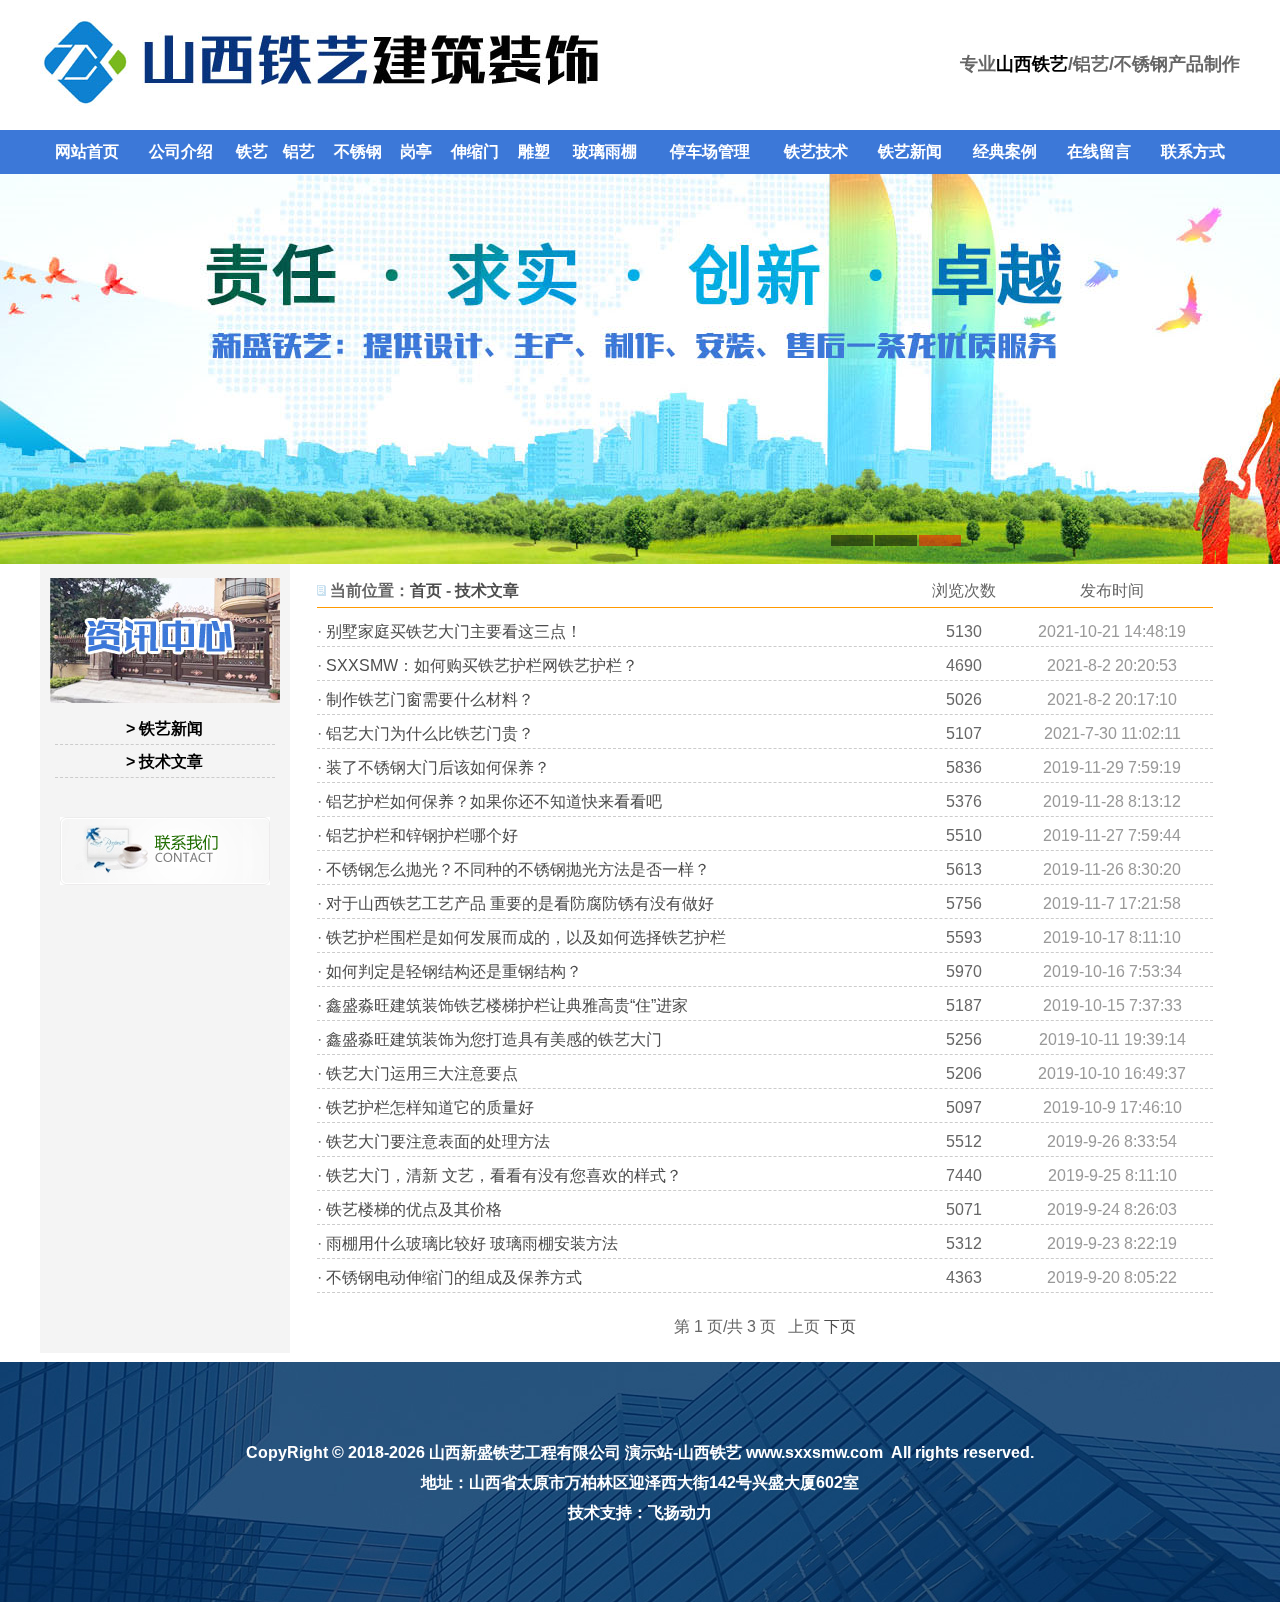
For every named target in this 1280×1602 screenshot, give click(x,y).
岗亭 (416, 151)
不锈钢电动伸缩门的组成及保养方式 (454, 1277)
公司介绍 (181, 151)
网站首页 (87, 151)
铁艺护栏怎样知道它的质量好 (430, 1107)
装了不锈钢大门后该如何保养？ (438, 767)
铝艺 (299, 151)
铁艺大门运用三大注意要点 (422, 1073)
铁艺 (252, 151)
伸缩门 (475, 151)
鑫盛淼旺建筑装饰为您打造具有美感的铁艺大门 (494, 1039)
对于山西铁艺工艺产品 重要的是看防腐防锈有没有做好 (520, 903)
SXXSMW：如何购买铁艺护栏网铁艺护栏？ (482, 665)
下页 (840, 1326)
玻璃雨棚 (605, 151)
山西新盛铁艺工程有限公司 (525, 1452)
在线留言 (1099, 151)
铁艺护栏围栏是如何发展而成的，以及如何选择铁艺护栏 (526, 937)
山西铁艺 (1032, 64)
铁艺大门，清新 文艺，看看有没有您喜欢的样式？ (504, 1175)
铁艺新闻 (910, 151)
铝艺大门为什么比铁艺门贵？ (430, 733)
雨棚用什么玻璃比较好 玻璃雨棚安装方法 (472, 1243)
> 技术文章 (164, 761)
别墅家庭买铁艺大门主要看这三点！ (454, 631)
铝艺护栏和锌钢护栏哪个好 (422, 835)
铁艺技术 (816, 151)
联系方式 (1193, 151)
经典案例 (1005, 151)
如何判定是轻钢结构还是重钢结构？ (454, 971)
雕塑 (534, 151)
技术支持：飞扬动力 (640, 1512)
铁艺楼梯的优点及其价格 (414, 1209)
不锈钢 (358, 151)
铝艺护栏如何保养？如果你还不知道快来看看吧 (494, 801)
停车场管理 (710, 151)
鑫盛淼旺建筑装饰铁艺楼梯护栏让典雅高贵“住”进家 (507, 1005)
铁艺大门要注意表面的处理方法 (438, 1141)
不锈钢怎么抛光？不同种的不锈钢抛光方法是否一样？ (518, 869)
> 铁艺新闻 (164, 728)
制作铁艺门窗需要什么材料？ (430, 699)
